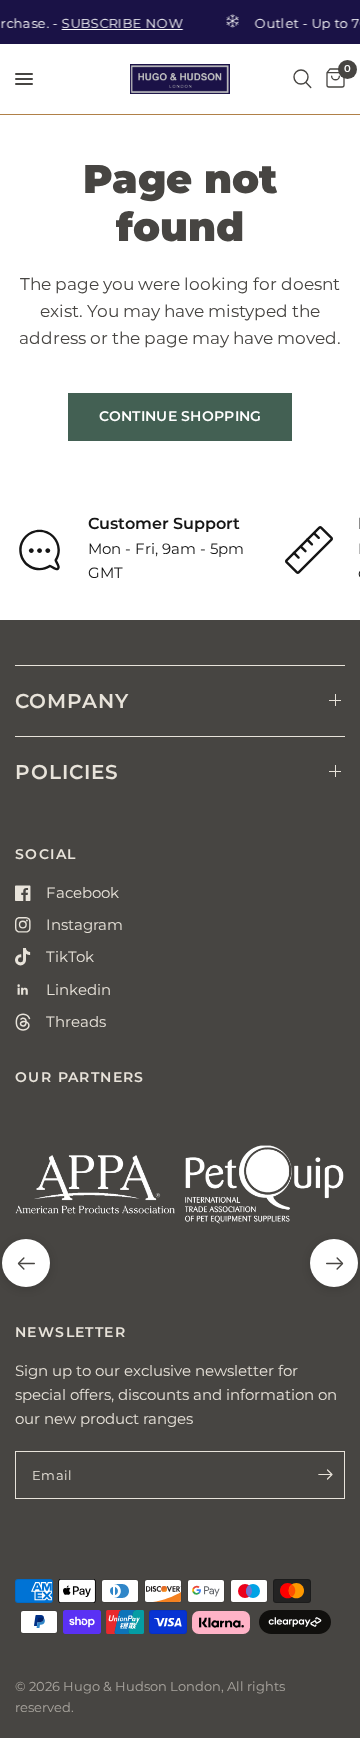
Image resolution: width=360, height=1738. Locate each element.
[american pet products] (95, 1192)
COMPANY (72, 701)
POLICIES (67, 772)
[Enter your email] (325, 1475)
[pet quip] (264, 1192)
